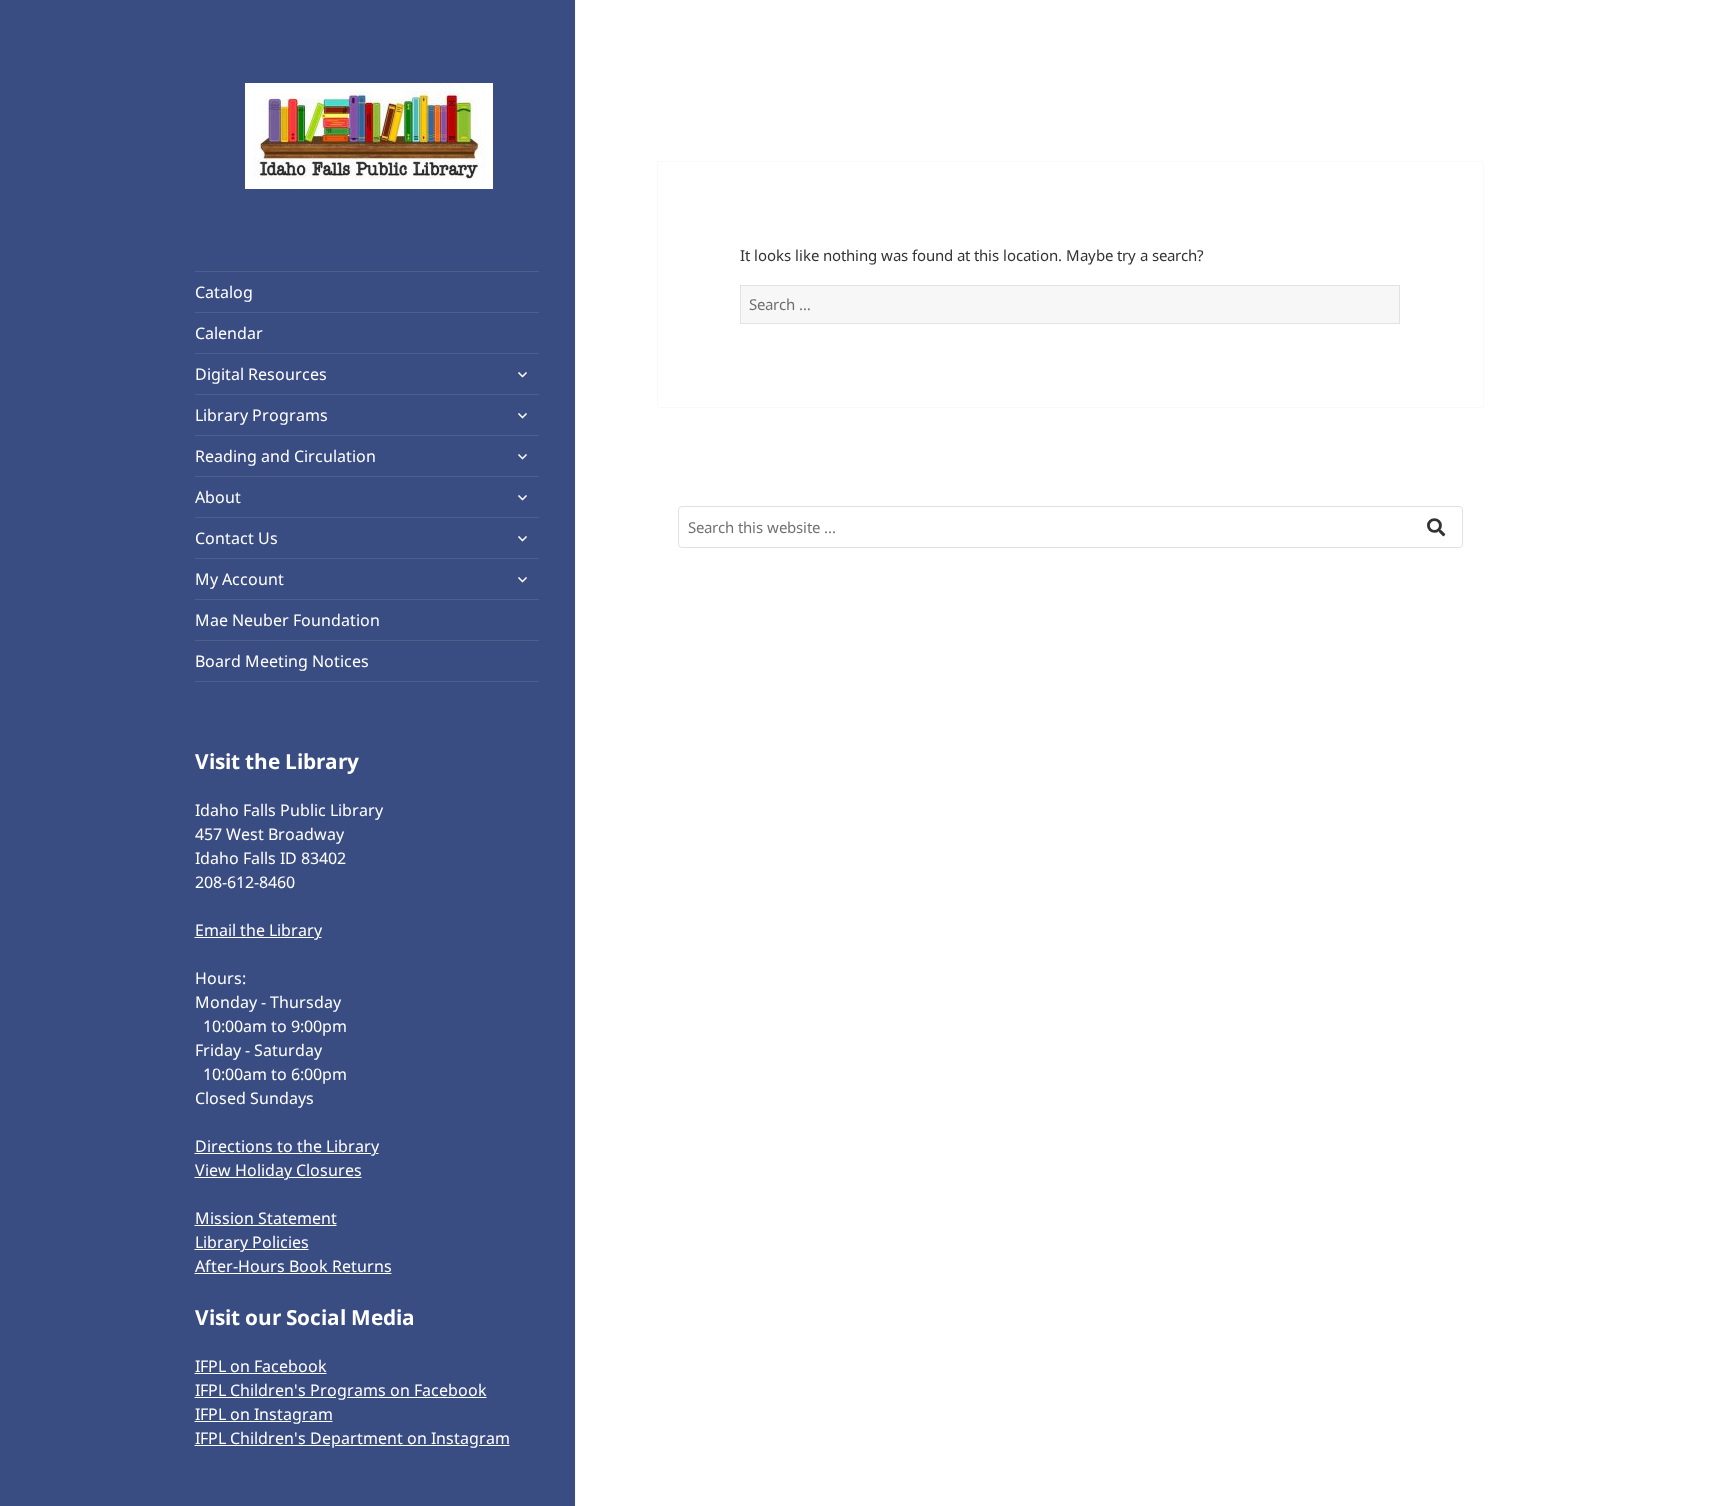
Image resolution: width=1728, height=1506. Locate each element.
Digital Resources (261, 374)
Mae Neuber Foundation (287, 620)
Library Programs (261, 415)
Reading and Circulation (285, 456)
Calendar (229, 333)
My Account (239, 579)
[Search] (1436, 522)
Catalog (224, 292)
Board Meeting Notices (282, 661)
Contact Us (236, 538)
